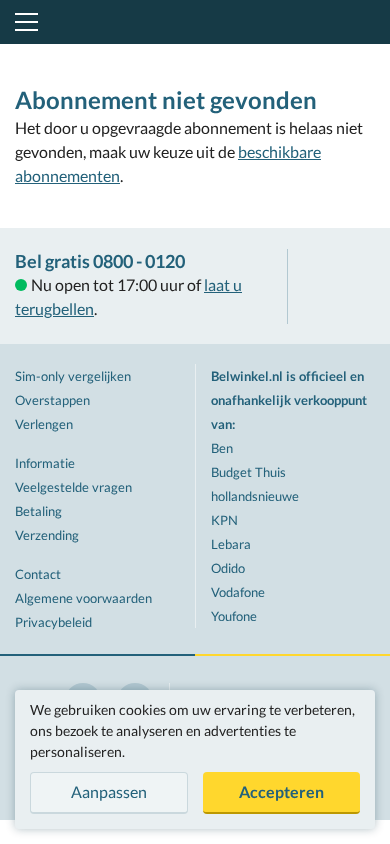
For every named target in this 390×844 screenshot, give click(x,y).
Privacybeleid (53, 622)
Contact (38, 574)
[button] (23, 22)
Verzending (47, 535)
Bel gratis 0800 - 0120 (100, 261)
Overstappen (52, 400)
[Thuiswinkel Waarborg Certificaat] (339, 286)
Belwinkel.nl (195, 22)
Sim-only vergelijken (73, 376)
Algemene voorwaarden (83, 598)
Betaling (38, 511)
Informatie (45, 463)
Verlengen (44, 424)
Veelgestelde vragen (73, 487)
